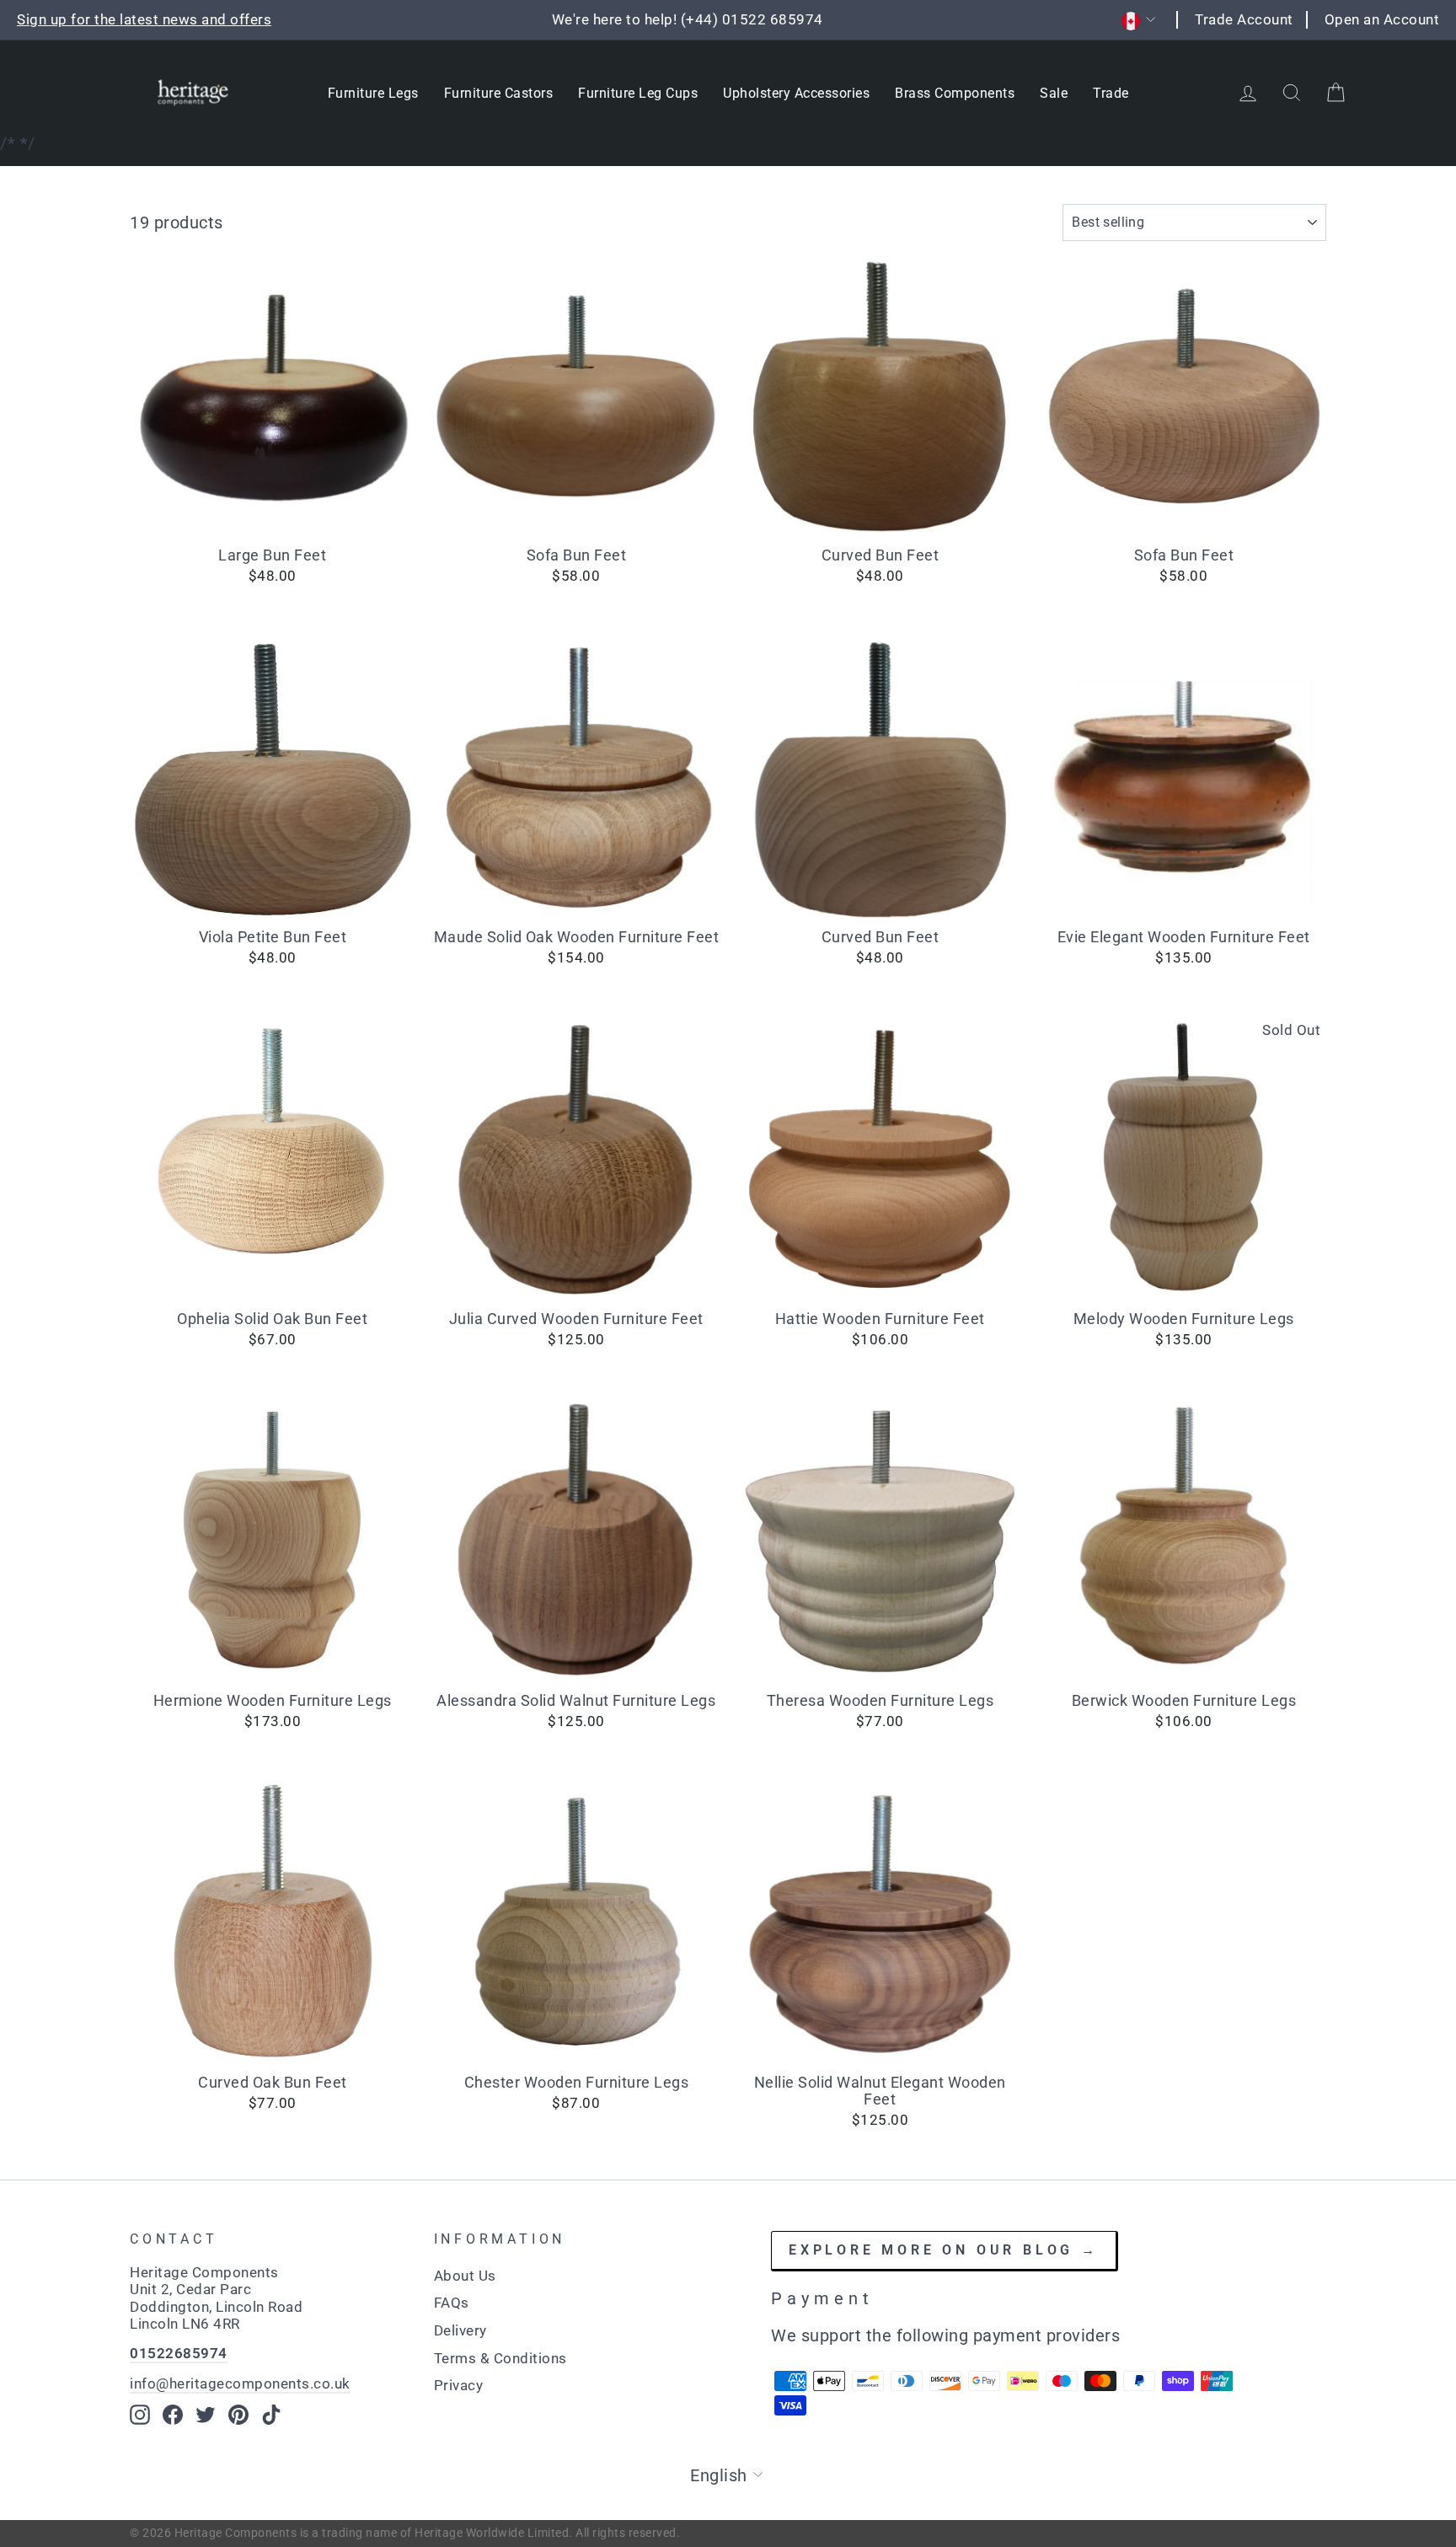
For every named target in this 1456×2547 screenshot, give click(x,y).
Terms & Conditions (500, 2358)
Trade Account (1244, 19)
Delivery (460, 2330)
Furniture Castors (499, 93)
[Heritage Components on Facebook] (173, 2415)
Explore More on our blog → (944, 2250)
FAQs (452, 2303)
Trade (1111, 93)
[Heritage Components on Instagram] (140, 2415)
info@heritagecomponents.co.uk (240, 2383)
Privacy (459, 2385)
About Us (465, 2276)
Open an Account (1382, 19)
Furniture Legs (373, 93)
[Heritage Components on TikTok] (271, 2415)
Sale (1054, 93)
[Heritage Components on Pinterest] (238, 2415)
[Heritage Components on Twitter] (206, 2415)
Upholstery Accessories (796, 93)
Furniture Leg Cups (638, 93)
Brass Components (955, 93)
